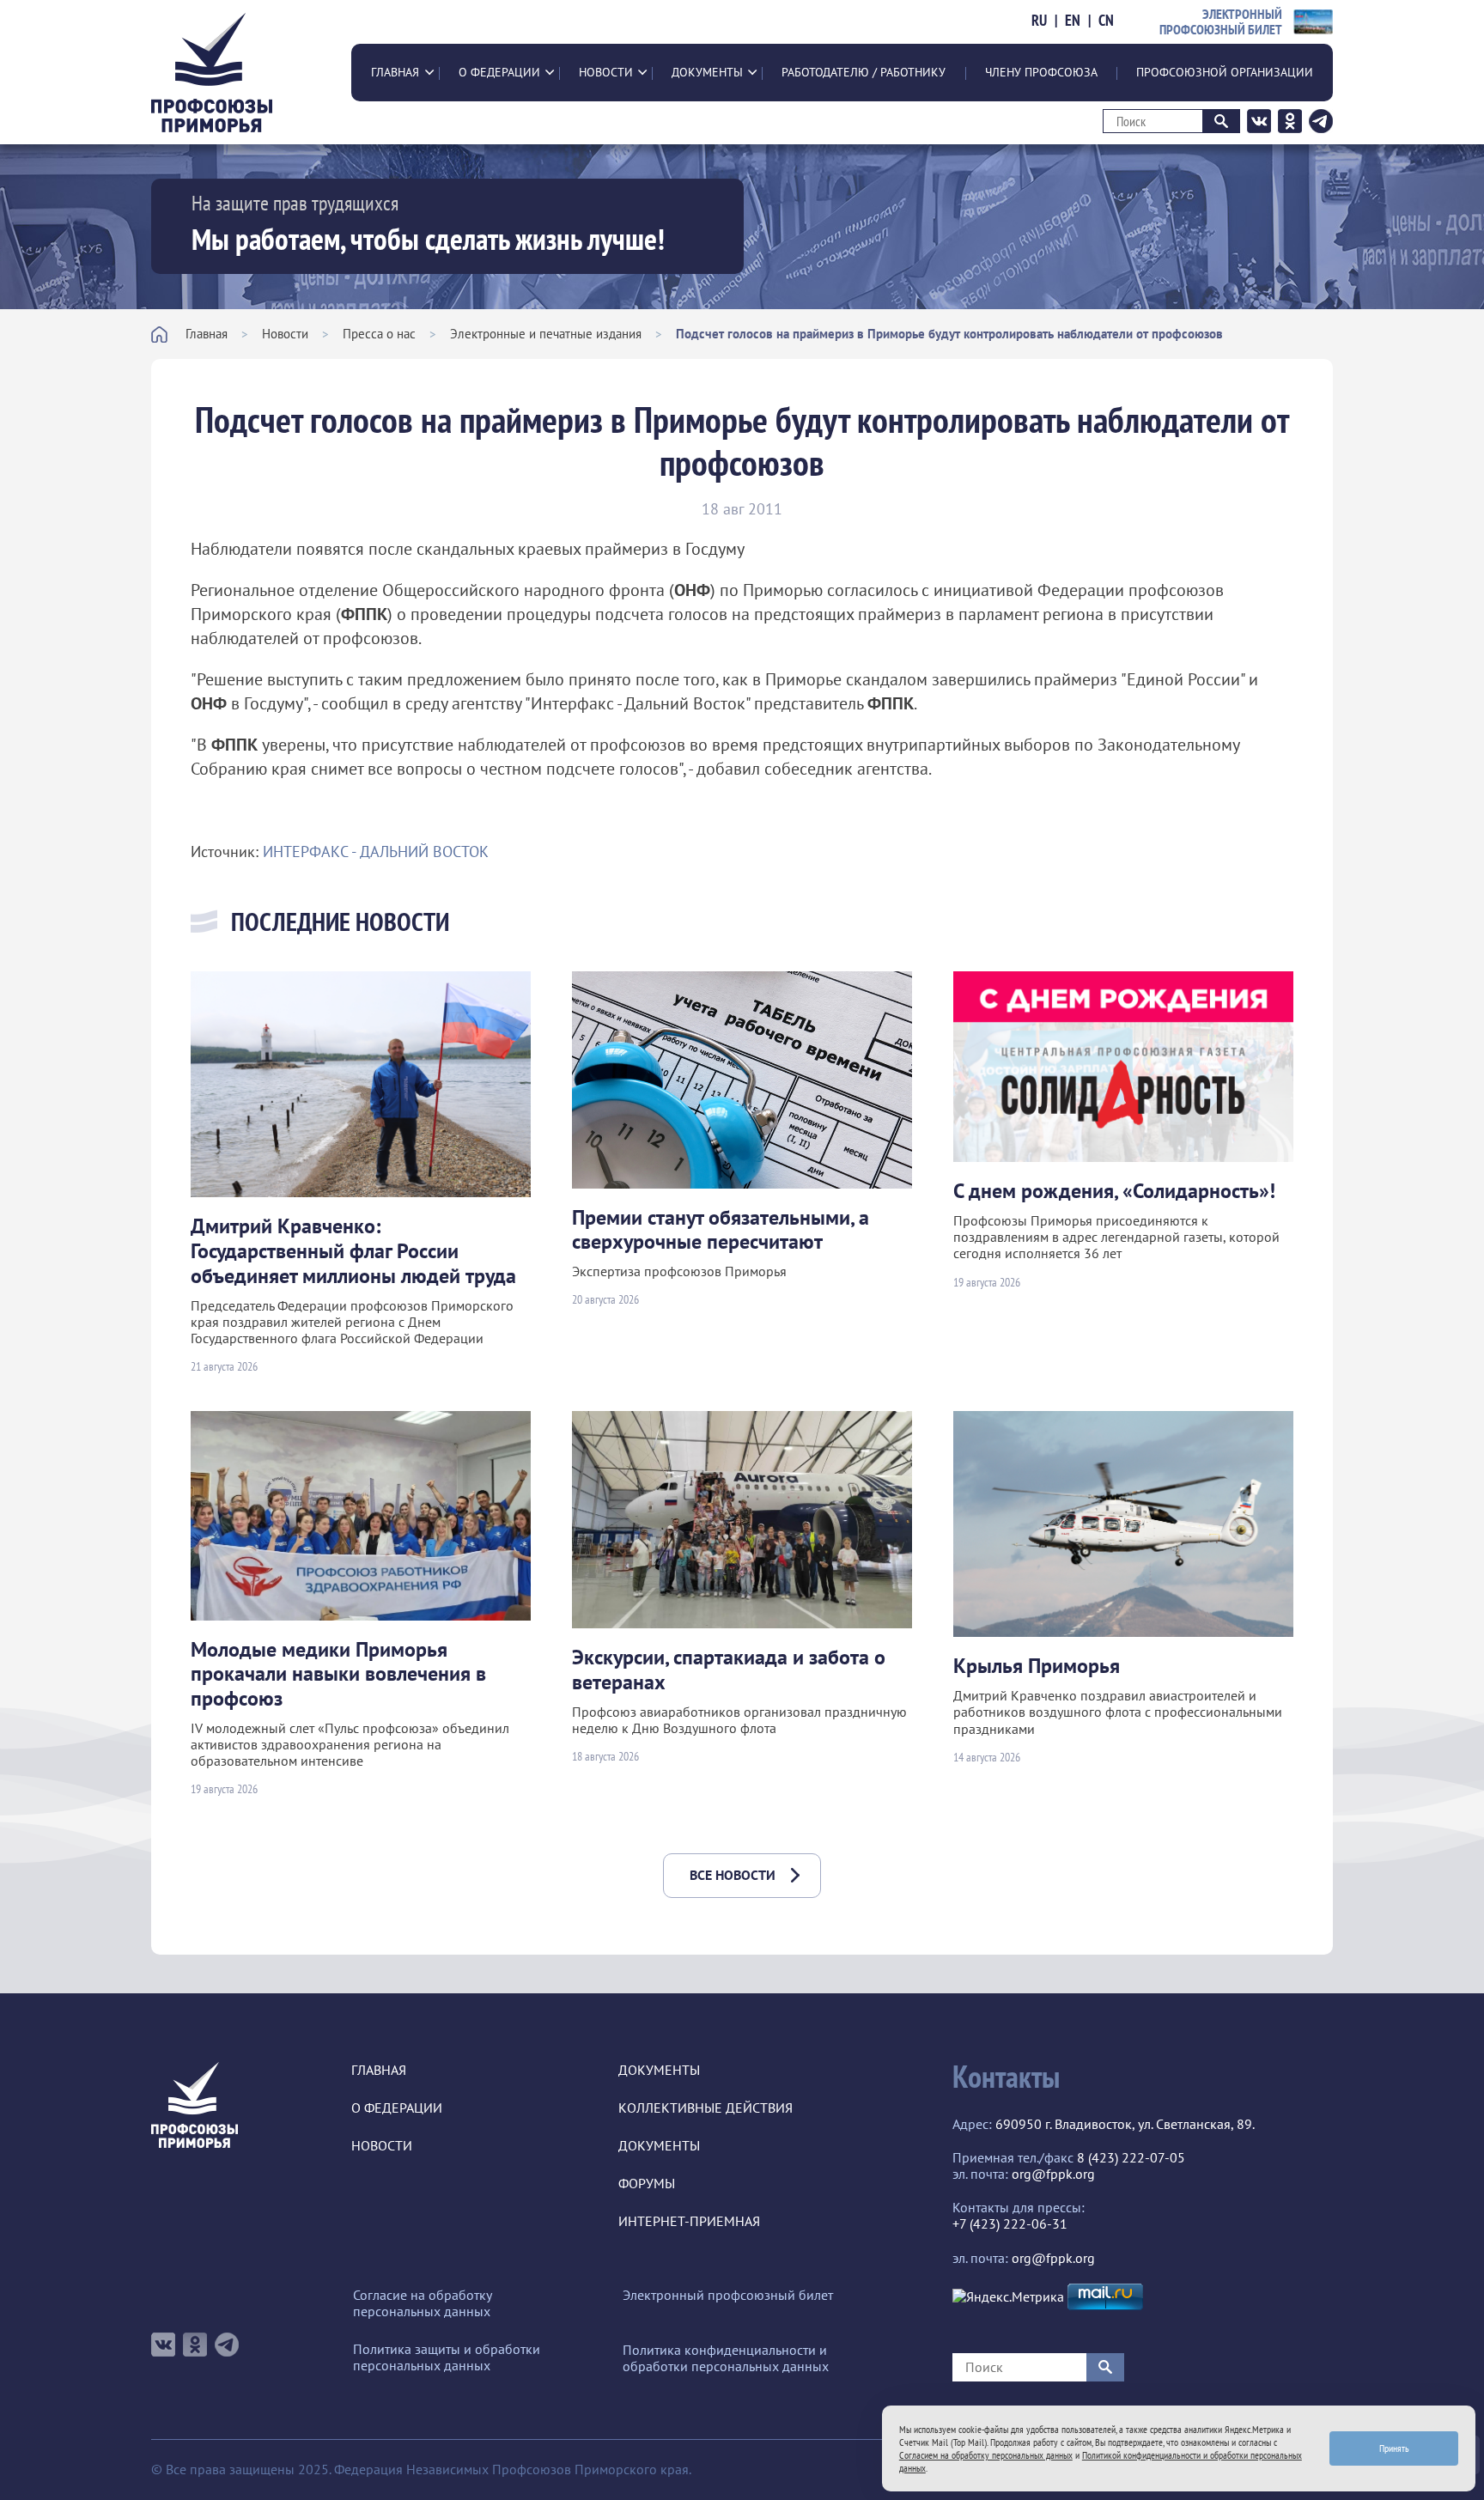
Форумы (647, 2184)
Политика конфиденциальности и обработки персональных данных (726, 2358)
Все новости (733, 1875)
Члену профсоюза (1041, 72)
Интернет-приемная (689, 2221)
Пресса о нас (379, 334)
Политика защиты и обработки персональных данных (447, 2357)
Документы (707, 72)
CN (1106, 21)
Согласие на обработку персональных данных (422, 2303)
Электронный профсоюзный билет (728, 2295)
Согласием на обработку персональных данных (986, 2455)
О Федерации (499, 72)
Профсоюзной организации (1225, 72)
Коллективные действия (706, 2108)
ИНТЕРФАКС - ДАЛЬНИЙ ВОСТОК (376, 852)
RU (1039, 21)
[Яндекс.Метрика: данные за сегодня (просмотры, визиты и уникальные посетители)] (1008, 2297)
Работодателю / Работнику (864, 72)
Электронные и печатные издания (546, 334)
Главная (395, 72)
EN (1073, 21)
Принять (1394, 2448)
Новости (606, 72)
